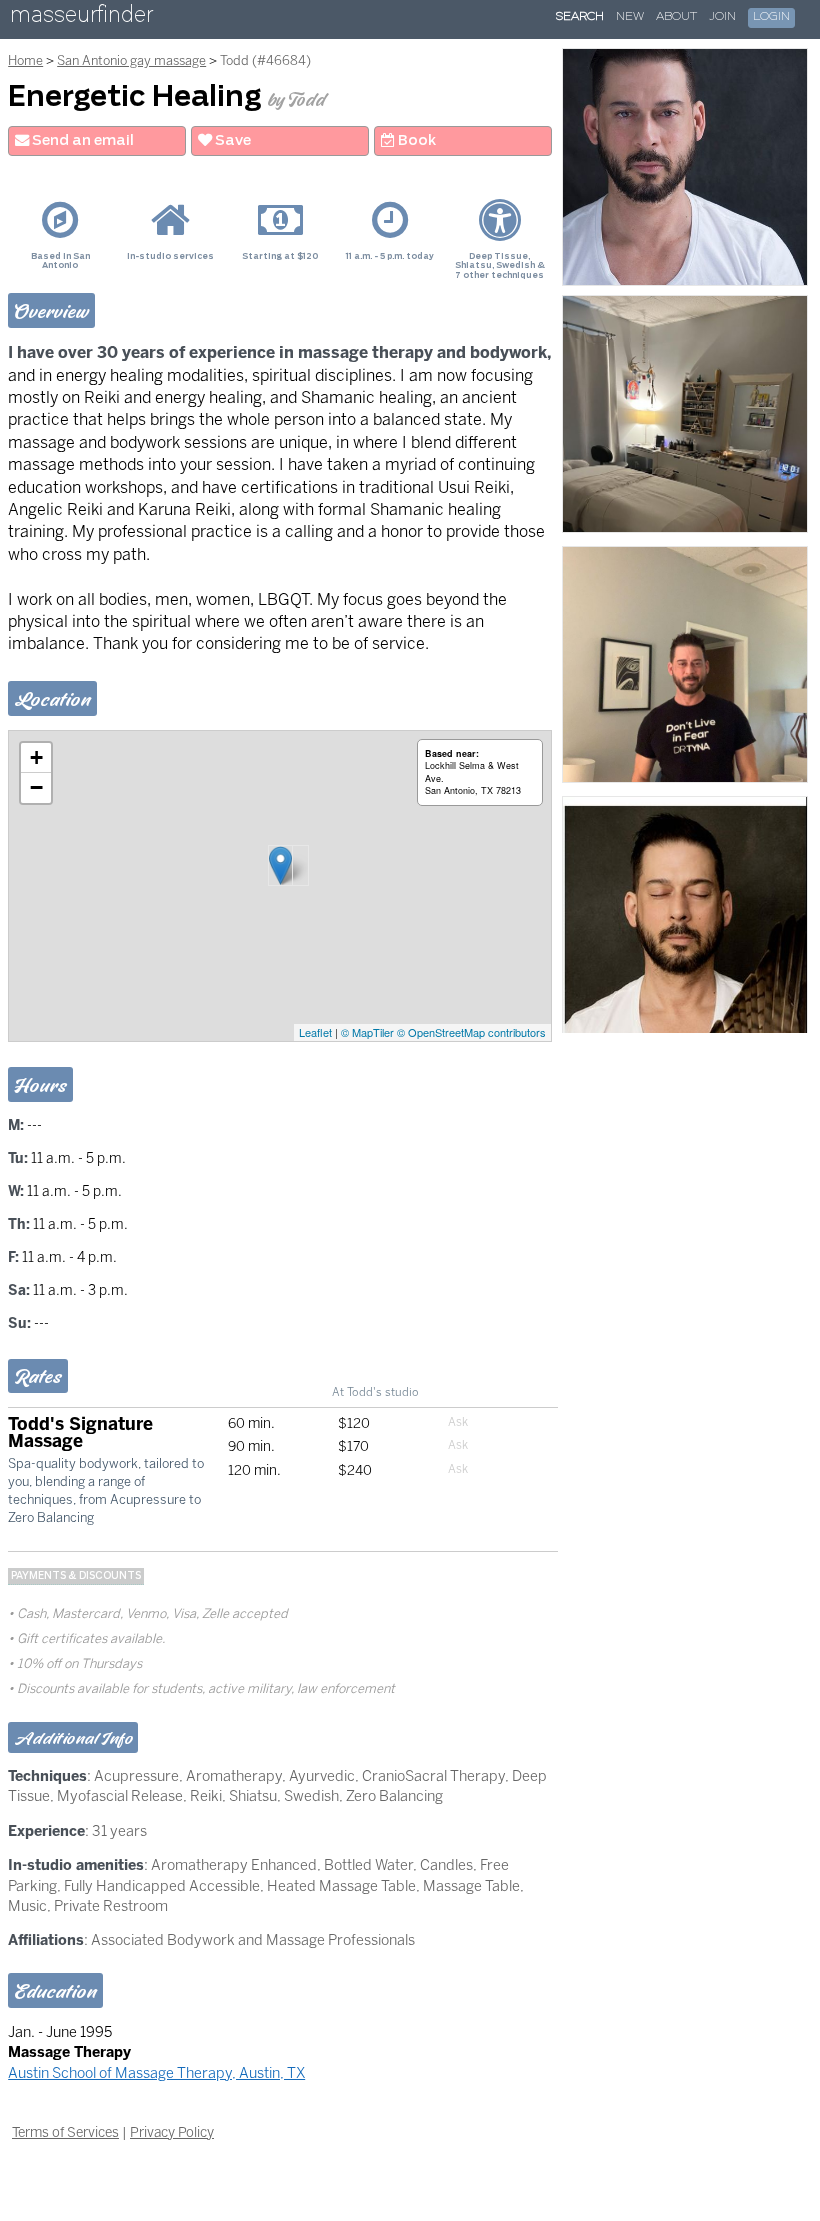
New (630, 17)
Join (722, 17)
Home (25, 60)
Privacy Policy (172, 2132)
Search (580, 17)
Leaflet (315, 1032)
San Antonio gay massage (131, 60)
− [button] (36, 787)
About (676, 17)
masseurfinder (81, 18)
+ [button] (36, 757)
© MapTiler (367, 1032)
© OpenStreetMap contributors (471, 1032)
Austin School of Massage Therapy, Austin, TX (156, 2073)
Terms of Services (65, 2132)
